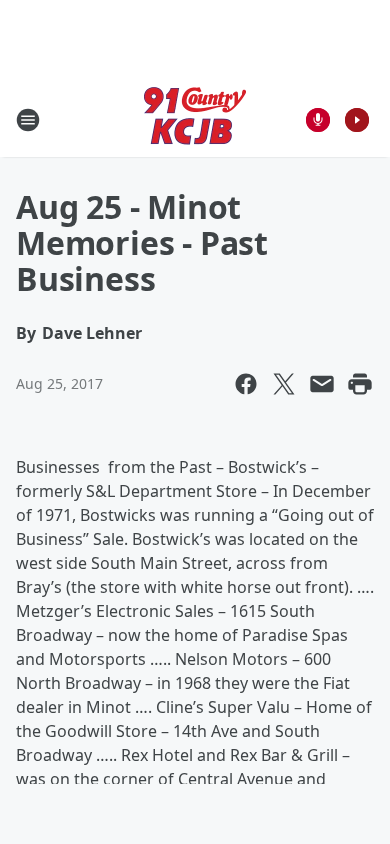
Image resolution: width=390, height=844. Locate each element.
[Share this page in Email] (322, 384)
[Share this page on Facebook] (246, 384)
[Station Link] (195, 119)
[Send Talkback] (318, 120)
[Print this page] (360, 384)
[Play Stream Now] (357, 120)
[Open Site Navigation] (28, 120)
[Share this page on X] (284, 384)
